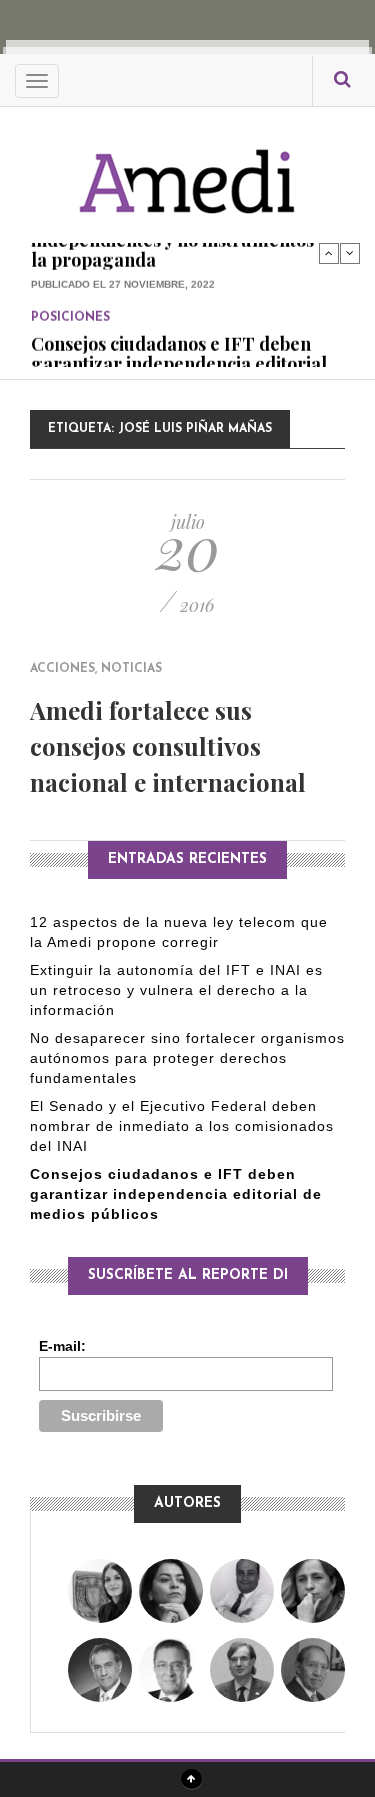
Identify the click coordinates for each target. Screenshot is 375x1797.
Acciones (62, 669)
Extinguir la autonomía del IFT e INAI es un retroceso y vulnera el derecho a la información (176, 990)
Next (350, 253)
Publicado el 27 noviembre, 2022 (123, 260)
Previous (329, 253)
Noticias (131, 669)
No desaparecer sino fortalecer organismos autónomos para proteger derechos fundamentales (187, 1058)
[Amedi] (188, 170)
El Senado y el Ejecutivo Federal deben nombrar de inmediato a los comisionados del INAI (182, 1126)
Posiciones (70, 294)
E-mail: (62, 1346)
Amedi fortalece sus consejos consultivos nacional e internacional (168, 746)
